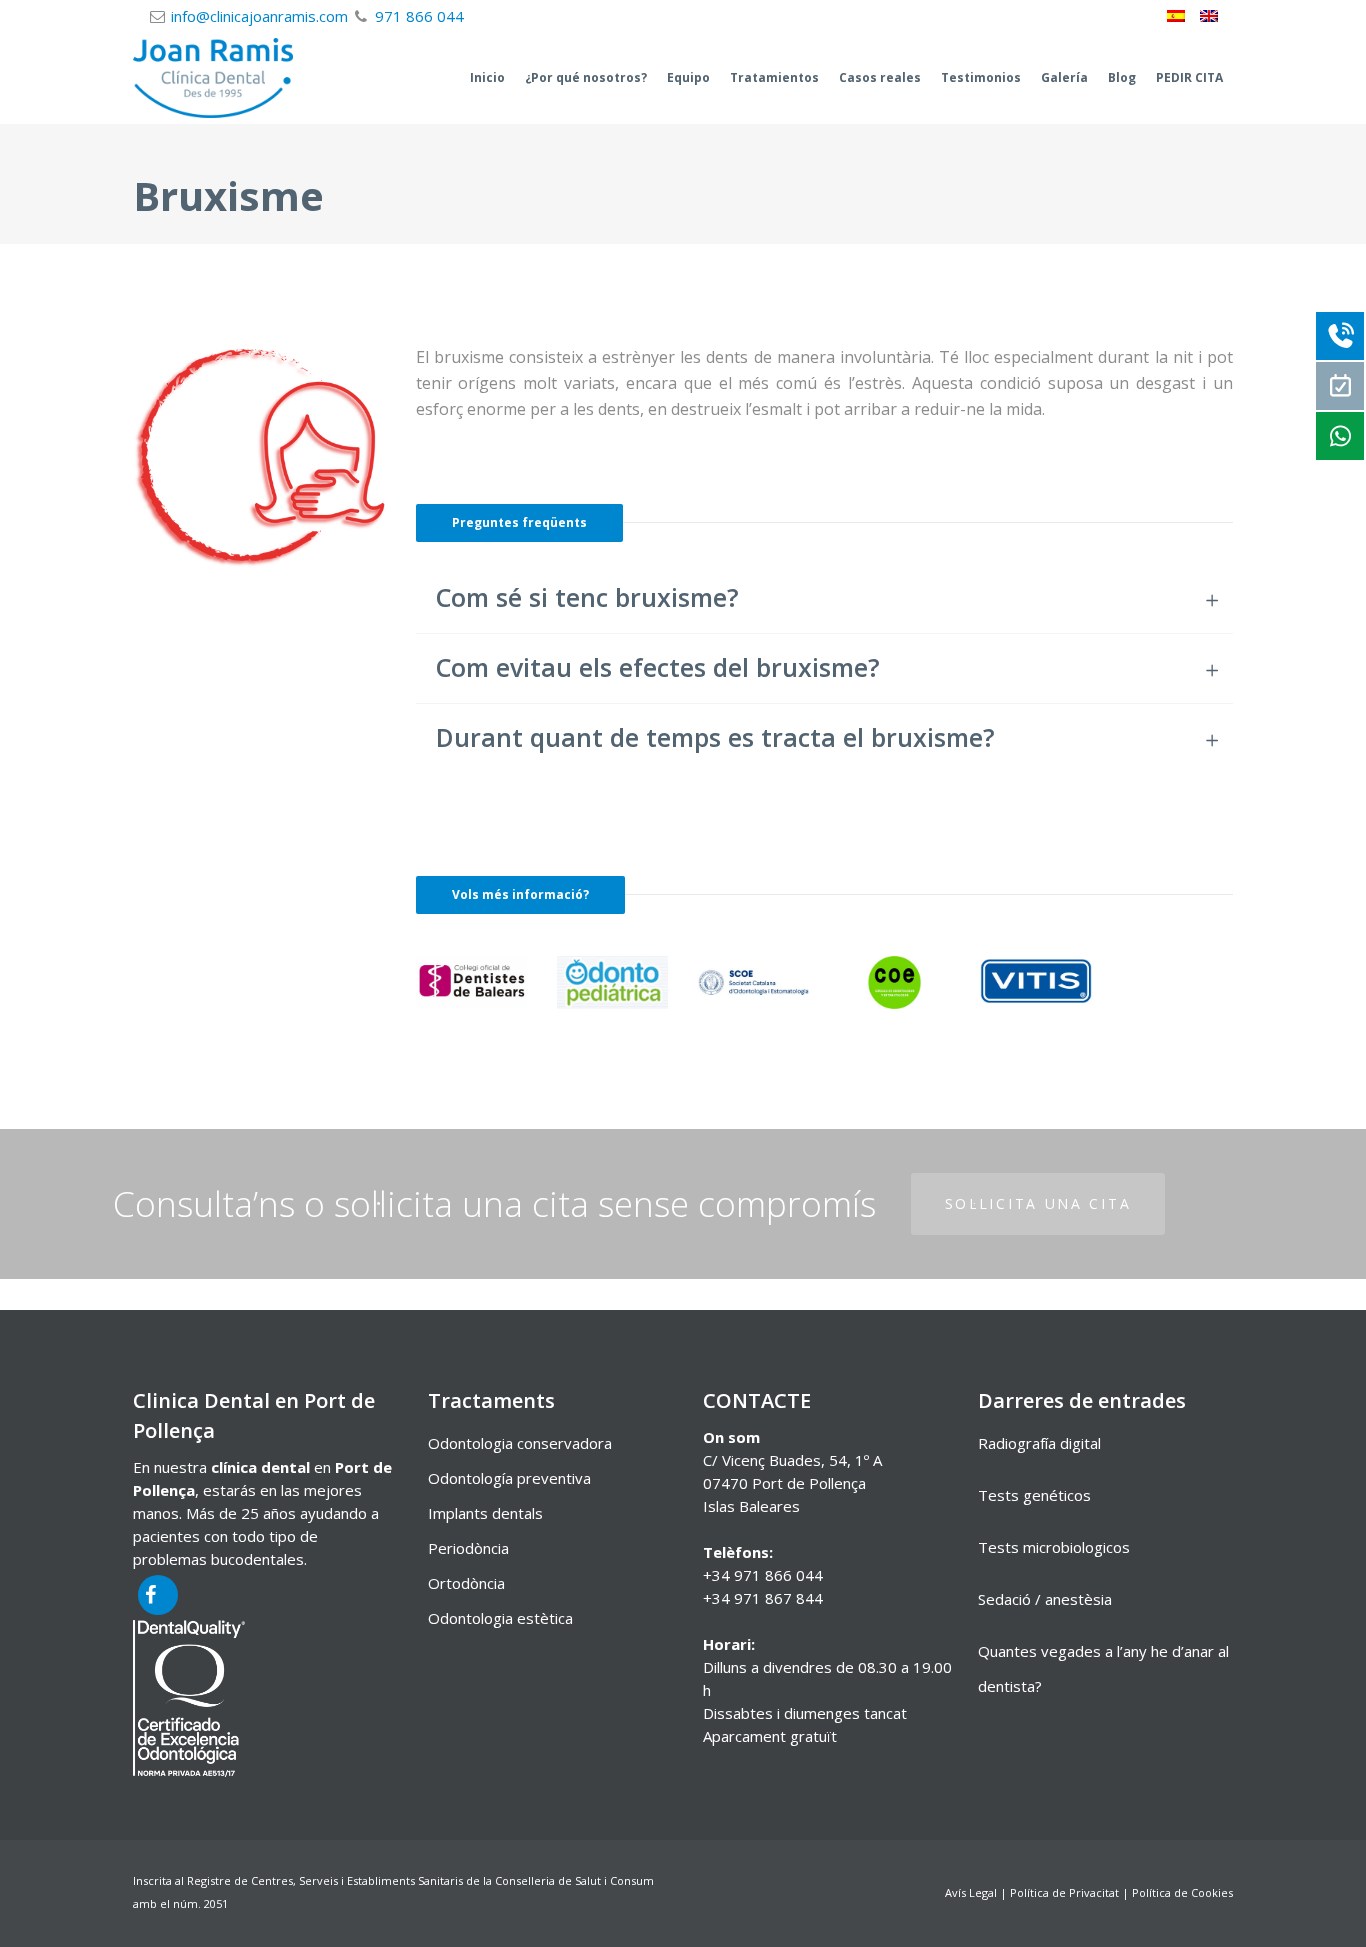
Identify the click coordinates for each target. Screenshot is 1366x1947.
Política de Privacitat (1064, 1892)
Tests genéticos (1034, 1495)
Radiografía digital (1039, 1443)
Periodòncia (468, 1548)
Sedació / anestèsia (1045, 1599)
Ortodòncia (466, 1583)
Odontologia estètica (500, 1618)
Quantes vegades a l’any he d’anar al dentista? (1103, 1668)
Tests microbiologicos (1054, 1547)
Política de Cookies (1182, 1892)
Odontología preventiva (509, 1478)
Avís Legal (971, 1892)
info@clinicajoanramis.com (259, 16)
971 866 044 (419, 16)
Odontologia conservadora (520, 1443)
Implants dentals (485, 1513)
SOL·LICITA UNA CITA (1038, 1203)
